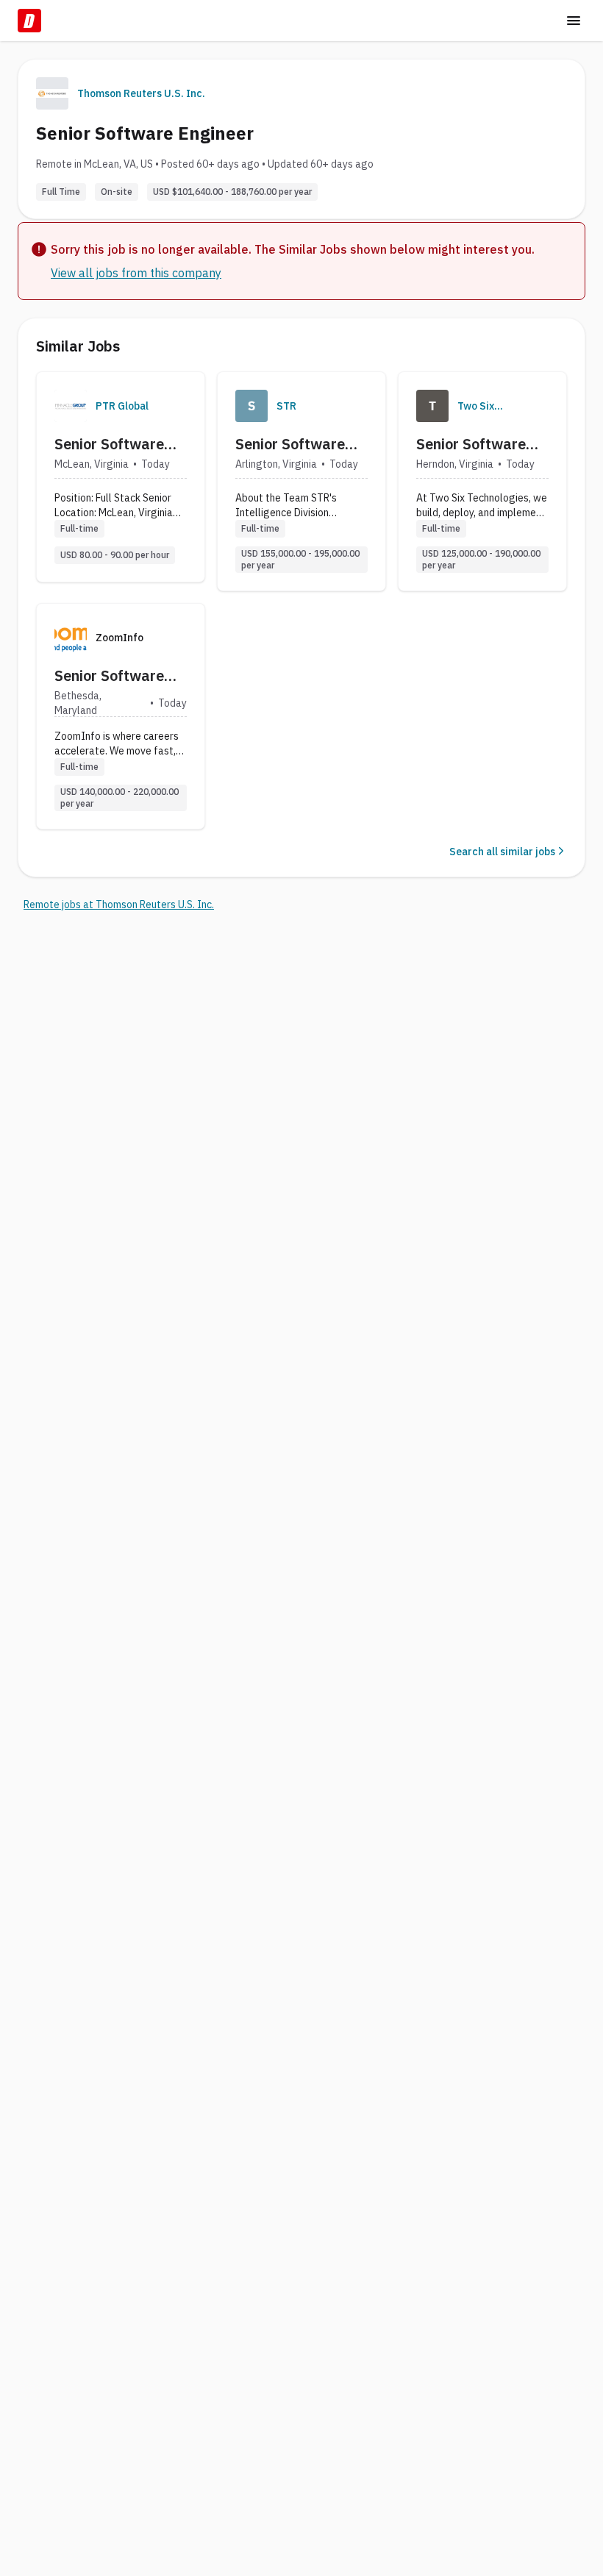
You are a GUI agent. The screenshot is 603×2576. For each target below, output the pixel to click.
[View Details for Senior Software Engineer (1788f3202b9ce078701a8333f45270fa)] (482, 481)
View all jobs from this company (136, 273)
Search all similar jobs (502, 852)
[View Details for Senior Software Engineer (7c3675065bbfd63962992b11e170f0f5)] (121, 716)
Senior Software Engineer (109, 444)
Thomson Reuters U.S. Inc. (141, 93)
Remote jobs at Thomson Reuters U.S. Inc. (119, 905)
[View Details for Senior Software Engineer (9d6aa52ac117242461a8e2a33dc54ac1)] (121, 477)
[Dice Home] (29, 21)
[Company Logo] (71, 406)
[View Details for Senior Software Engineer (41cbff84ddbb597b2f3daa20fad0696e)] (301, 481)
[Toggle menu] (574, 21)
